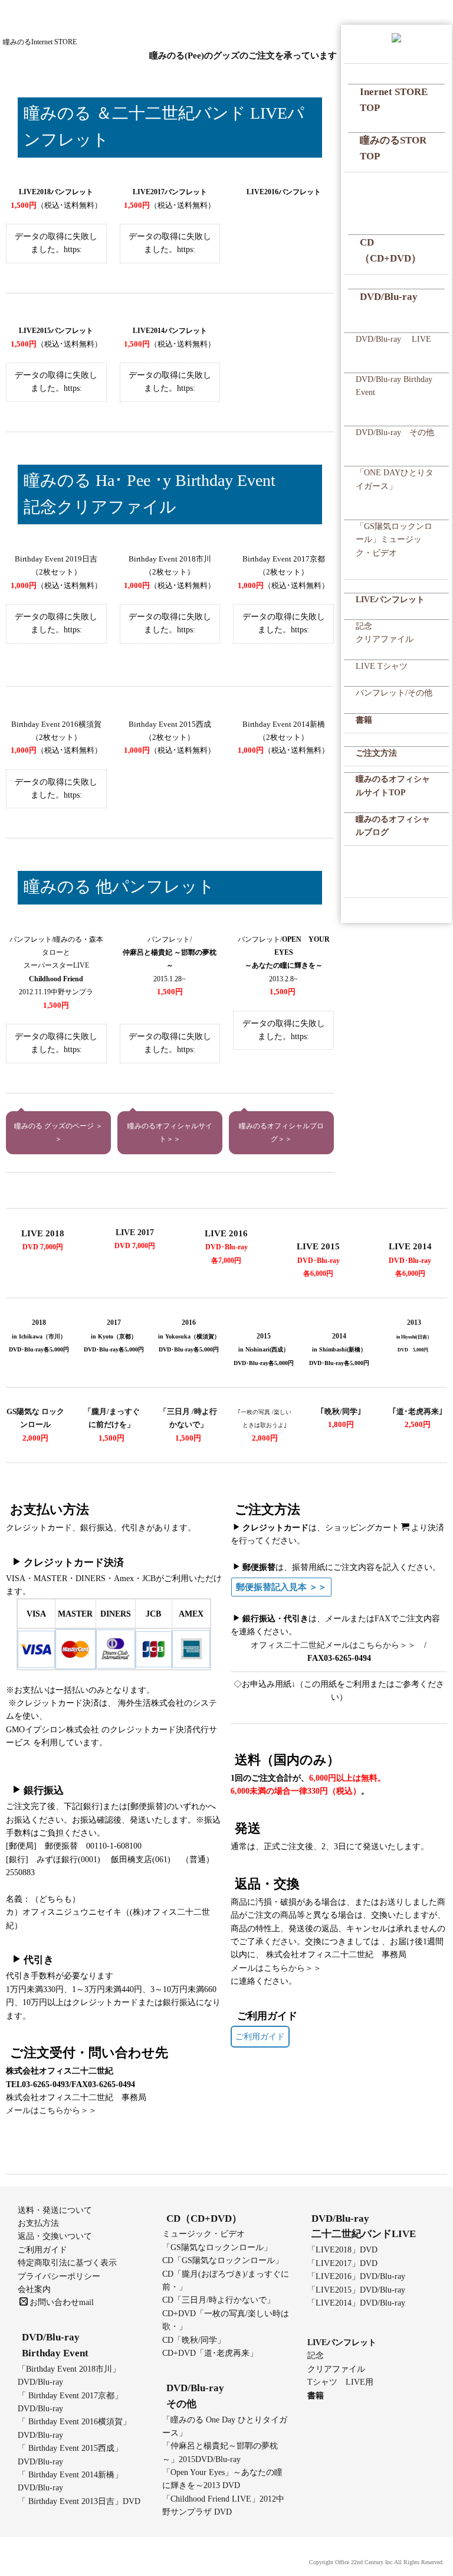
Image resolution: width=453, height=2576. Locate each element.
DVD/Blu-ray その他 (395, 432)
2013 (414, 1323)
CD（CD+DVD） (390, 250)
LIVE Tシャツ (382, 666)
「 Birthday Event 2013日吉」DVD (79, 2501)
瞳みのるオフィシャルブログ (393, 826)
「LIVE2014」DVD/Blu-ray (356, 2303)
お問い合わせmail (62, 2302)
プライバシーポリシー (59, 2276)
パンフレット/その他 (394, 693)
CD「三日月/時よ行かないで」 (219, 2300)
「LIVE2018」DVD (342, 2250)
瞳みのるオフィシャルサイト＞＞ (170, 1133)
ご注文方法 (376, 753)
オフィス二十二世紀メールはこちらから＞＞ (333, 1645)
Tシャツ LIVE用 (340, 2382)
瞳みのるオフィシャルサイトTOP (393, 786)
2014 (339, 1336)
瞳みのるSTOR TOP (393, 148)
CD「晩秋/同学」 (194, 2340)
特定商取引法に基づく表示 (67, 2263)
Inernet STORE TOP (394, 100)
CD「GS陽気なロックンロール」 (223, 2260)
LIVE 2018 (43, 1233)
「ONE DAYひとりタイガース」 (395, 479)
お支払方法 (38, 2223)
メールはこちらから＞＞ (51, 2110)
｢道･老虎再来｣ (418, 1411)
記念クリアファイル (385, 633)
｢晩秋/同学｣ (341, 1411)
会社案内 (34, 2289)
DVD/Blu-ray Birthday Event (394, 386)
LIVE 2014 (410, 1246)
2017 (114, 1323)
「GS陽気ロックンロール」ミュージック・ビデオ (394, 540)
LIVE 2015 (318, 1246)
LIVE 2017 (135, 1233)
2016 (189, 1323)
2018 (39, 1323)
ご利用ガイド (260, 2037)
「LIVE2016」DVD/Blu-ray (356, 2276)
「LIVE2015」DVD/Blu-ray (356, 2290)
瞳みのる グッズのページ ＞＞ (58, 1133)
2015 (264, 1336)
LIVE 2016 (226, 1233)
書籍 (364, 720)
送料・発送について (55, 2210)
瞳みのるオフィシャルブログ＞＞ (281, 1133)
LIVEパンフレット (390, 600)
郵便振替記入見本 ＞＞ (281, 1587)
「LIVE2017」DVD (342, 2263)
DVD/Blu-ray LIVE (393, 339)
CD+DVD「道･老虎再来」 (210, 2353)
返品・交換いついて (55, 2236)
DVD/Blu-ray (389, 297)
